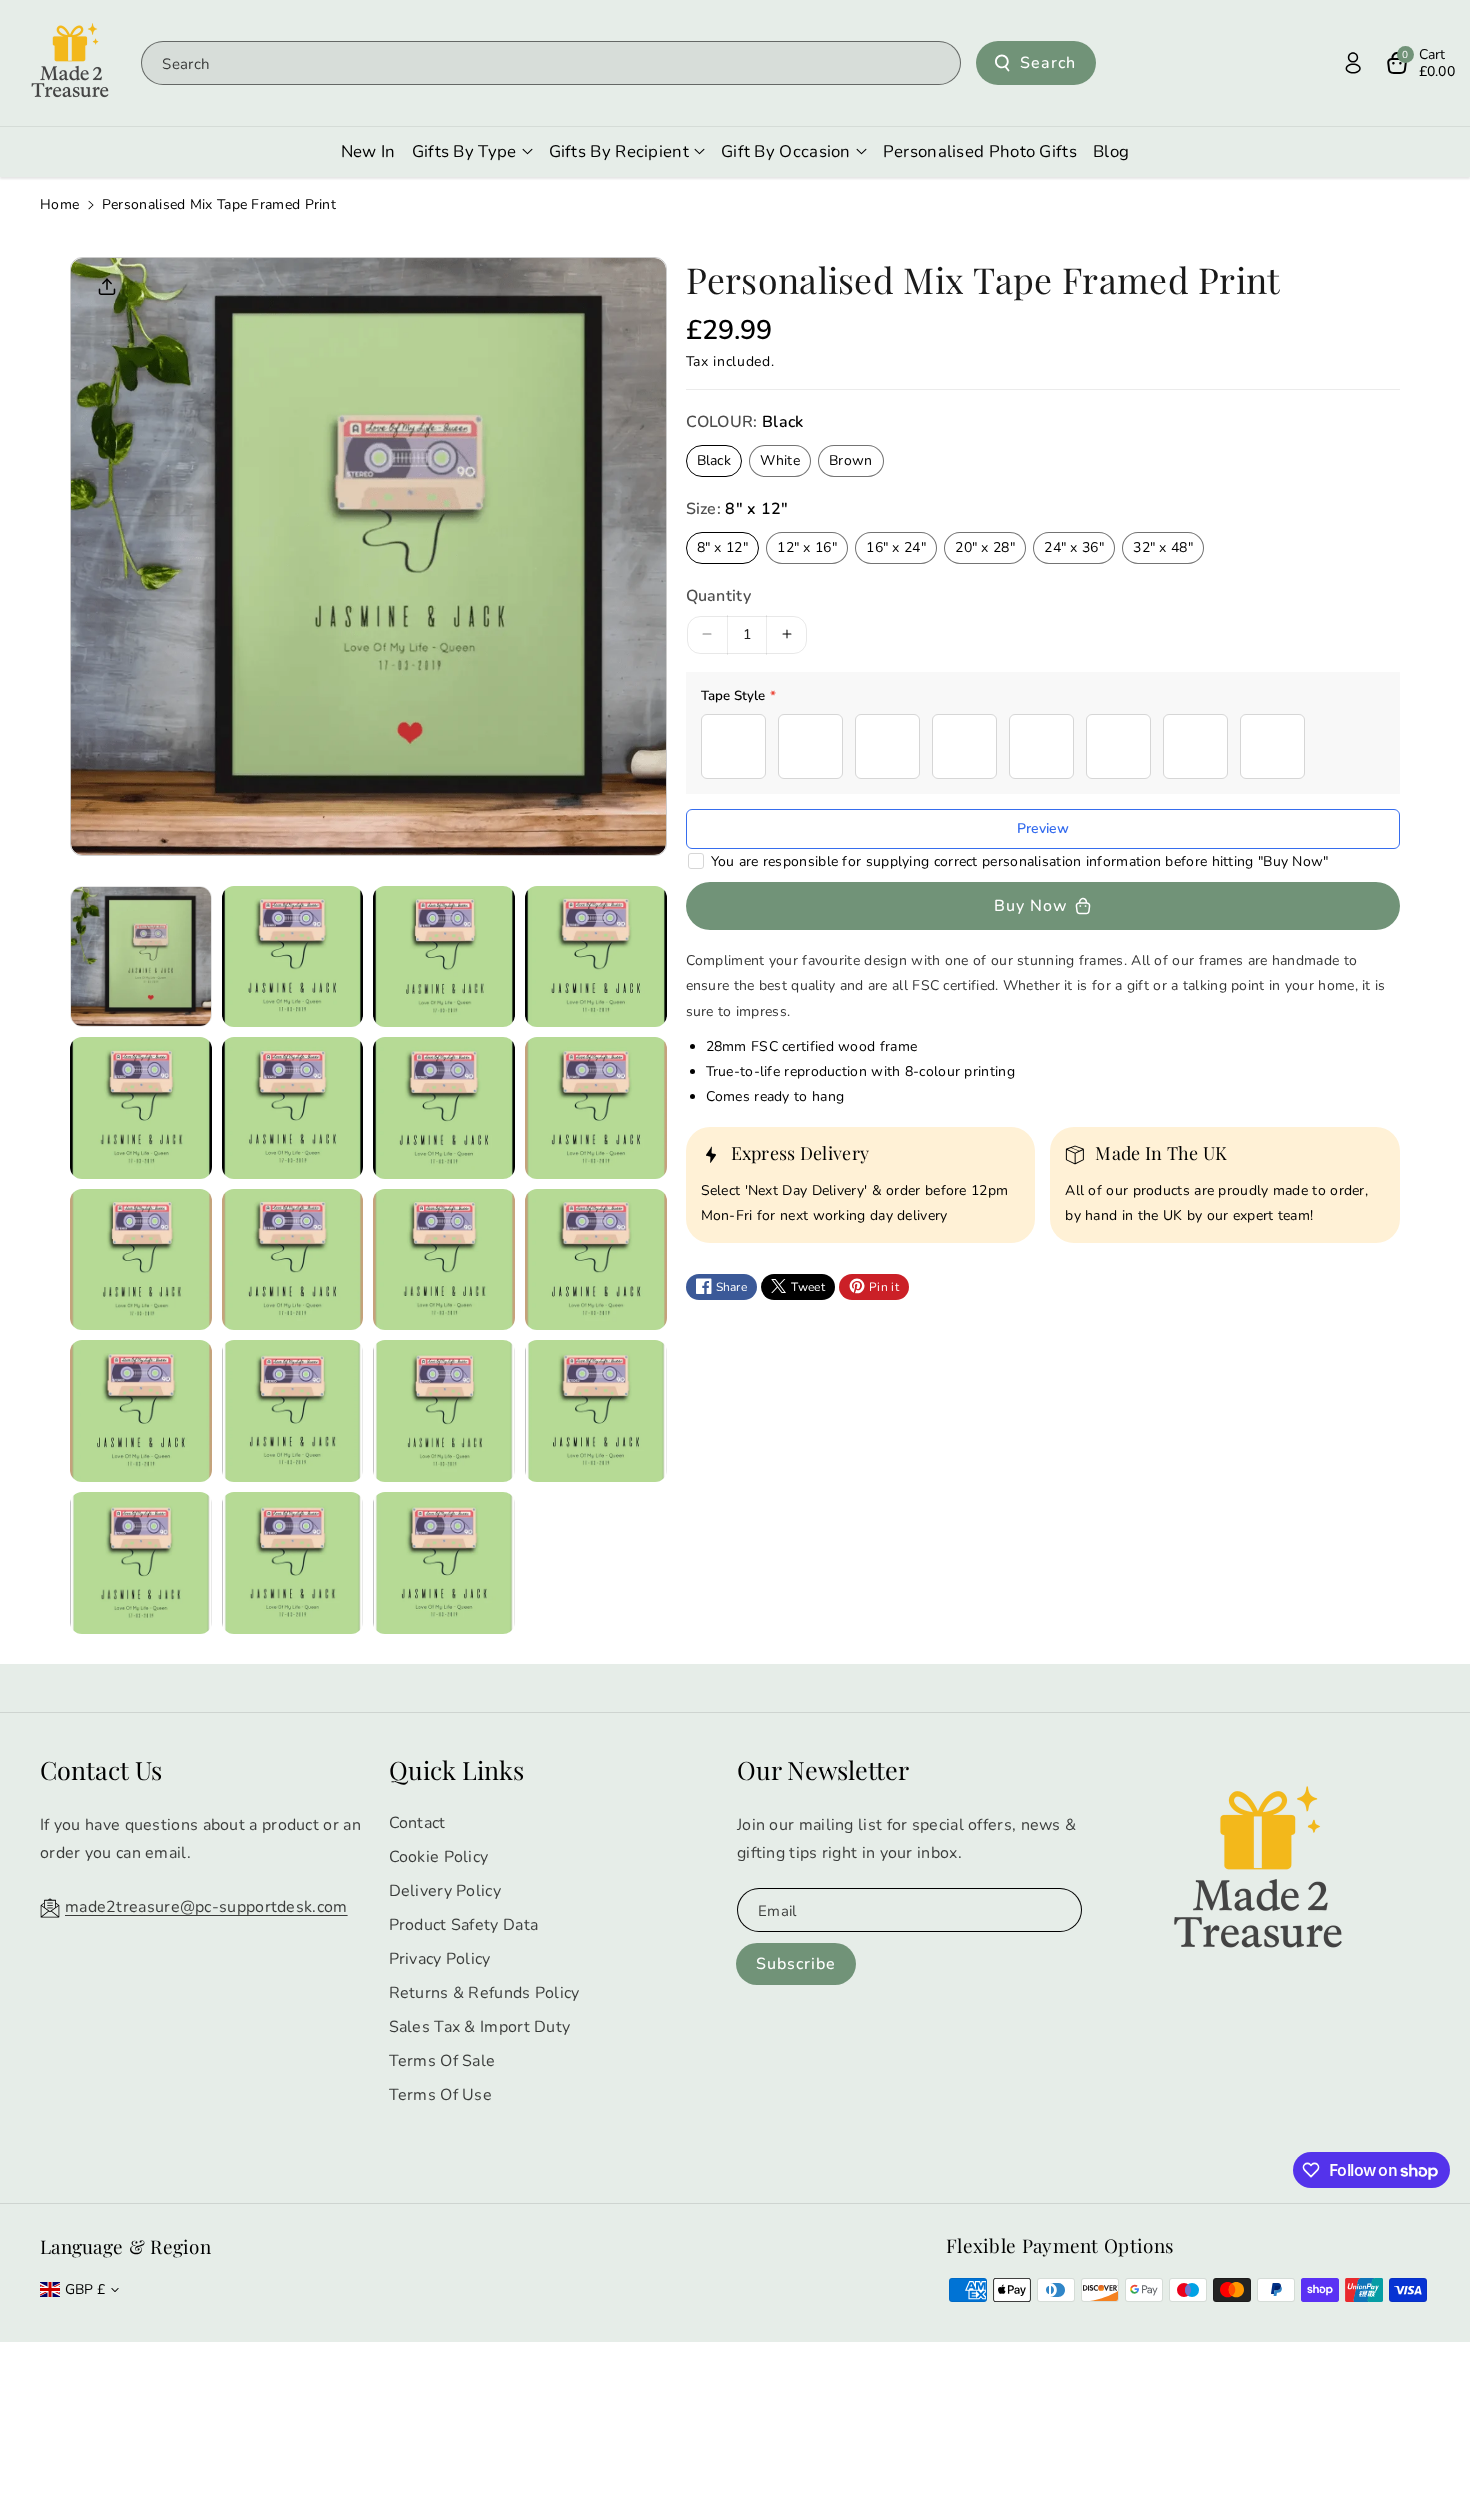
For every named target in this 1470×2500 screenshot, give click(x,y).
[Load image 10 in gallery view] (293, 1260)
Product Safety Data (464, 1925)
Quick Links (456, 1769)
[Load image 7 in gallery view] (444, 1108)
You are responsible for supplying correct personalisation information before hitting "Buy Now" (1020, 861)
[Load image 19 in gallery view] (444, 1563)
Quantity (718, 595)
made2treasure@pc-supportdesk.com (206, 1907)
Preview (1043, 828)
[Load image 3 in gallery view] (444, 957)
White (780, 460)
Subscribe (796, 1964)
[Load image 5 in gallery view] (141, 1108)
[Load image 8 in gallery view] (596, 1108)
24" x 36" (1074, 546)
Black (714, 460)
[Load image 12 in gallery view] (596, 1260)
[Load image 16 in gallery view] (596, 1411)
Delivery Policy (445, 1891)
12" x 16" (807, 546)
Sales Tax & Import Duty (480, 2027)
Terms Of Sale (442, 2061)
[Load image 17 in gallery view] (141, 1563)
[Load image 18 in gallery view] (293, 1563)
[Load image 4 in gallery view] (596, 957)
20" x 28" (985, 546)
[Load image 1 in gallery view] (141, 957)
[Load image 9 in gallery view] (141, 1260)
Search (1048, 63)
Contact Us (101, 1769)
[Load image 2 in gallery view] (293, 957)
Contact (417, 1823)
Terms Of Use (441, 2095)
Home (59, 204)
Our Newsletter (823, 1769)
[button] (1420, 63)
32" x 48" (1163, 546)
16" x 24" (896, 546)
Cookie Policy (439, 1857)
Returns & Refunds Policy (484, 1993)
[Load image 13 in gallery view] (141, 1411)
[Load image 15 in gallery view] (444, 1411)
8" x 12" (722, 546)
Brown (851, 460)
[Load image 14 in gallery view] (293, 1411)
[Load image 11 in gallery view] (444, 1260)
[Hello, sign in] (1353, 63)
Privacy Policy (440, 1959)
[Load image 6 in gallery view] (293, 1108)
